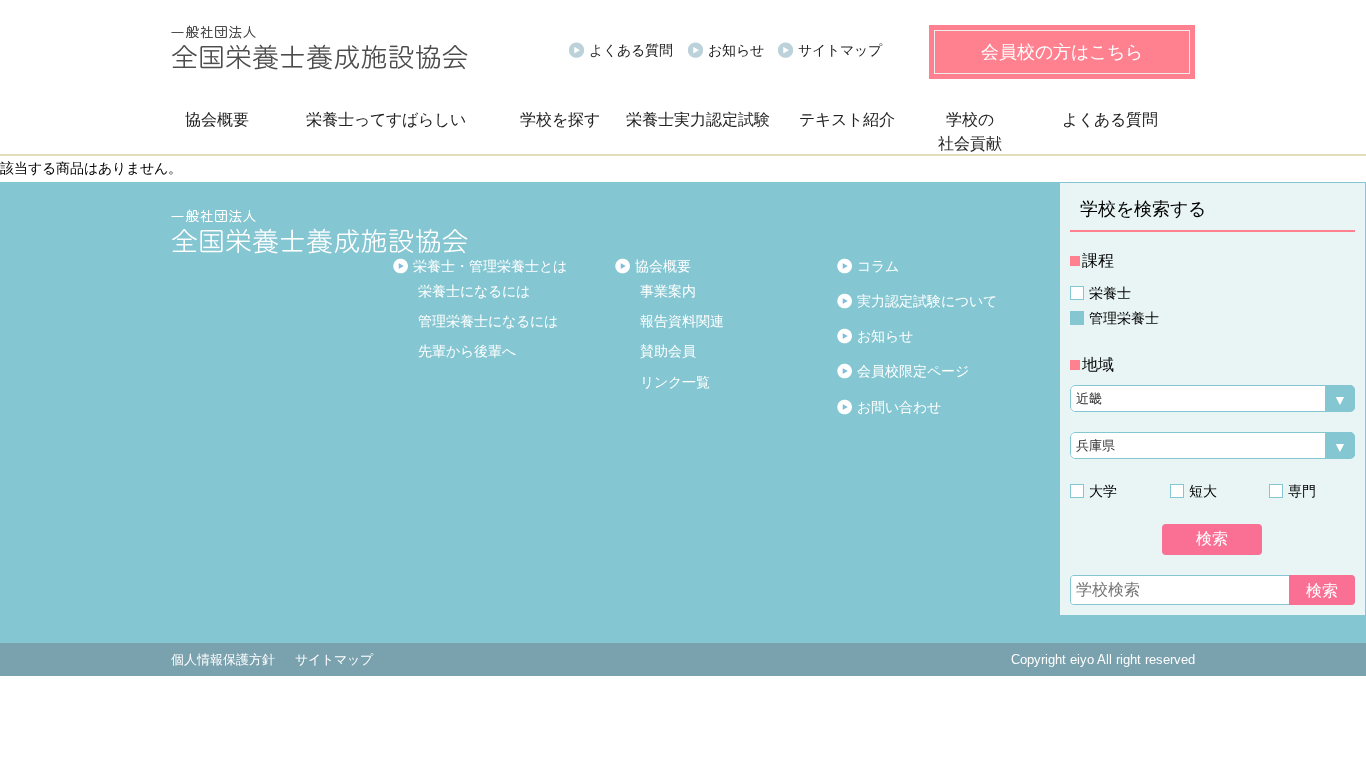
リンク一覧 (675, 382)
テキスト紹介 (847, 119)
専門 (1302, 491)
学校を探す (560, 119)
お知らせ (736, 50)
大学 (1103, 491)
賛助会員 (668, 351)
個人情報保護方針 (223, 659)
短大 (1203, 491)
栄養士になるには (474, 291)
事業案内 (668, 291)
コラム (878, 266)
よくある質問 (631, 50)
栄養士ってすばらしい (386, 119)
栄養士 (1110, 293)
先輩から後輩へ (467, 351)
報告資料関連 (682, 321)
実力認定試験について (927, 301)
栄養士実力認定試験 (698, 119)
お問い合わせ (899, 407)
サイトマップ (840, 50)
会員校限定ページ (913, 371)
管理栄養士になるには (488, 321)
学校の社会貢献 (970, 131)
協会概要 (217, 119)
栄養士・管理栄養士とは (490, 266)
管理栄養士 (1124, 318)
